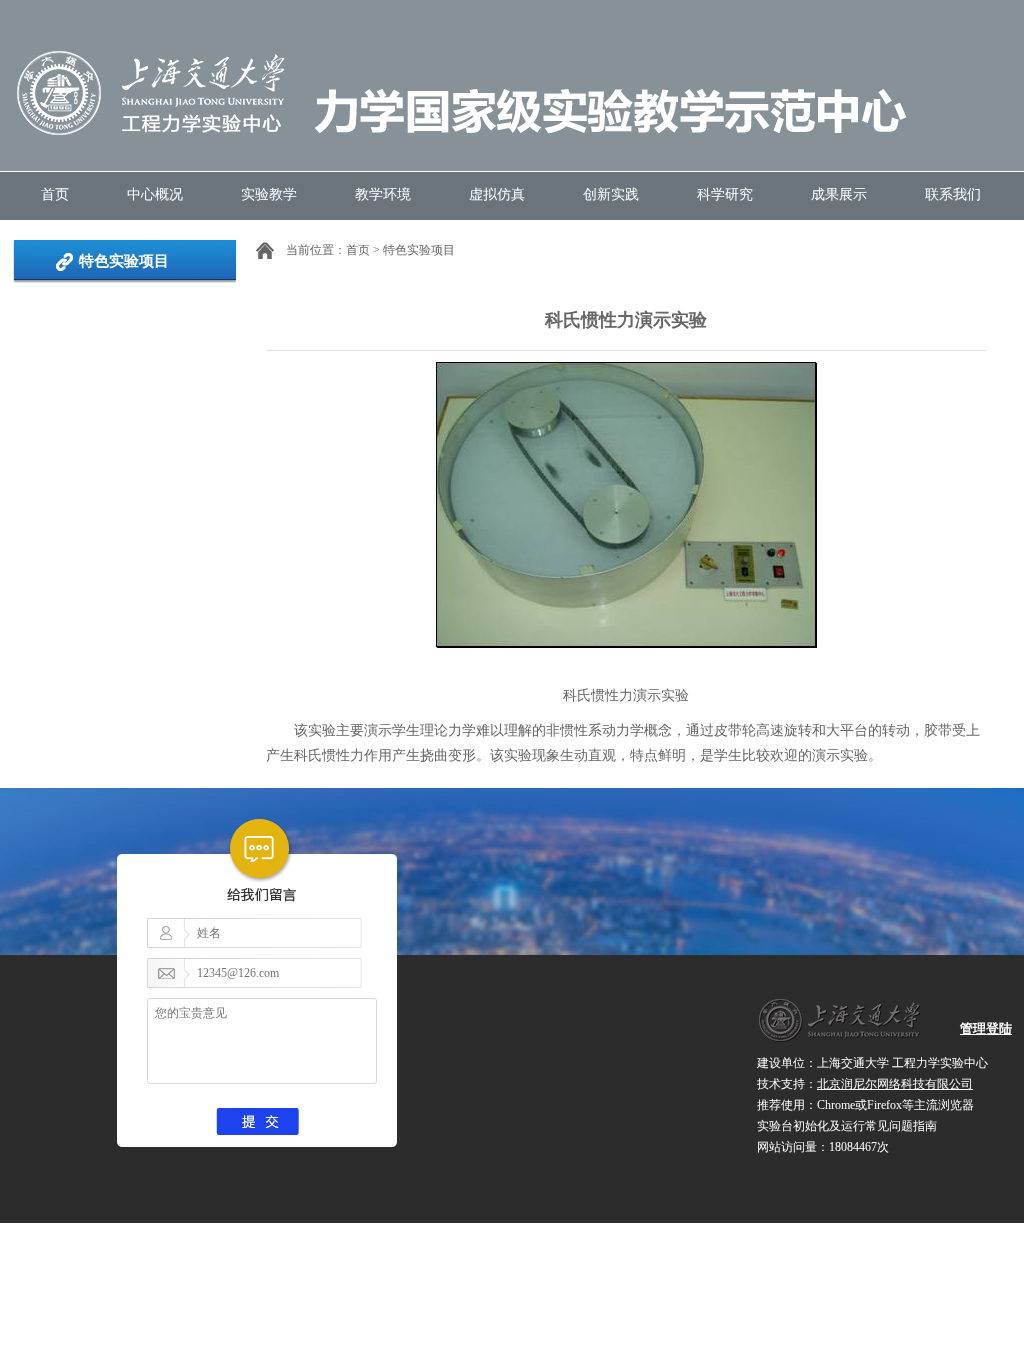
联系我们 (953, 194)
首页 (55, 194)
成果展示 (839, 194)
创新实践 (611, 194)
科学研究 (725, 194)
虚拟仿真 (497, 194)
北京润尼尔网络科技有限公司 (895, 1084)
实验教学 (269, 194)
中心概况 (155, 194)
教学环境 (383, 194)
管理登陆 (986, 1028)
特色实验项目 (419, 250)
